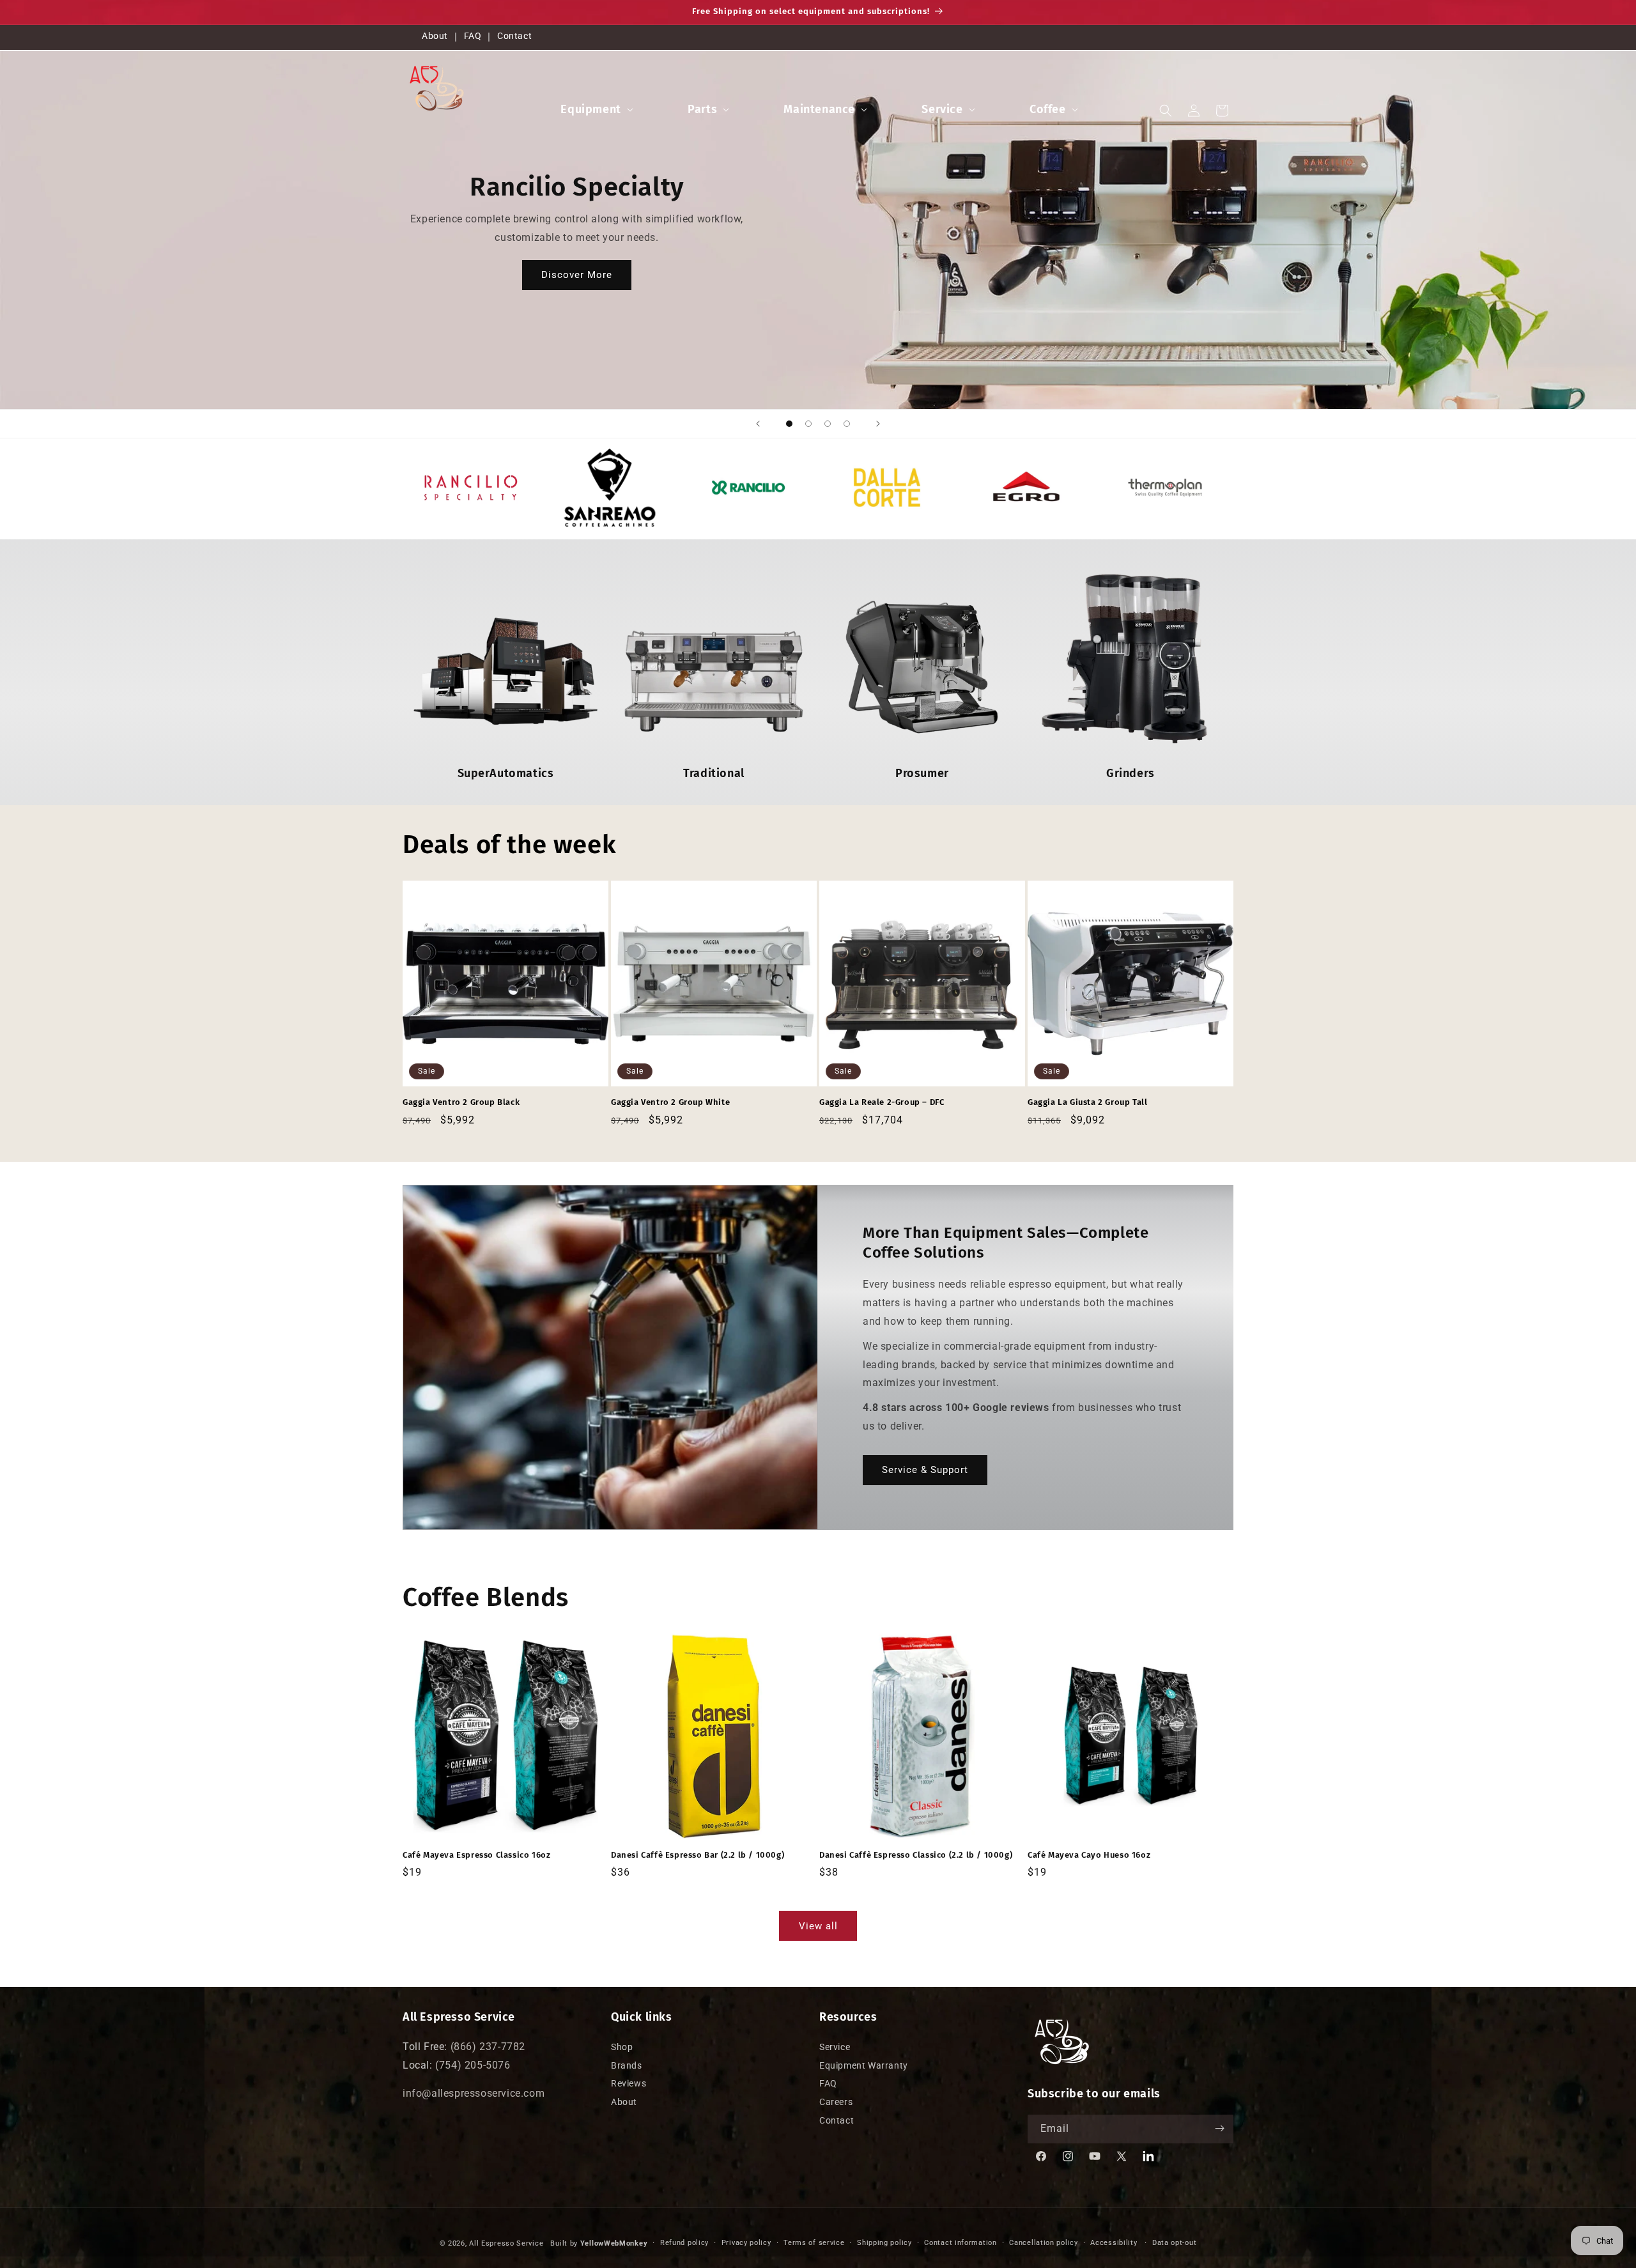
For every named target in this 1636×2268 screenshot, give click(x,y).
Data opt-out (1174, 2243)
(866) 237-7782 (488, 2046)
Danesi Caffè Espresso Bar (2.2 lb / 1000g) (698, 1855)
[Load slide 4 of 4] (847, 424)
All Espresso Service (506, 2243)
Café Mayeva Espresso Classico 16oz (476, 1855)
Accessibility (1114, 2243)
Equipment (590, 109)
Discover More (577, 275)
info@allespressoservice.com (474, 2093)
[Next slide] (878, 424)
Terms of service (814, 2243)
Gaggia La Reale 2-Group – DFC (882, 1102)
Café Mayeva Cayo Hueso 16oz (1089, 1855)
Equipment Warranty (864, 2065)
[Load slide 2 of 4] (808, 424)
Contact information (960, 2243)
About (435, 36)
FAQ (473, 36)
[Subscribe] (1219, 2128)
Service (942, 109)
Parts (702, 109)
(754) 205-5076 (473, 2064)
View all (818, 1925)
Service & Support (925, 1470)
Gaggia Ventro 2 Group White (670, 1102)
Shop (622, 2046)
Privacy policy (746, 2243)
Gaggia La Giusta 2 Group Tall (1087, 1102)
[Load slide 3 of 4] (828, 424)
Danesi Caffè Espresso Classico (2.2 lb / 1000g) (916, 1855)
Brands (627, 2065)
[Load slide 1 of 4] (789, 424)
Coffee (1048, 109)
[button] (595, 110)
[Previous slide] (758, 424)
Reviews (629, 2083)
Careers (836, 2102)
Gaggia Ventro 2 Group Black (461, 1102)
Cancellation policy (1043, 2243)
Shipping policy (884, 2243)
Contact (514, 36)
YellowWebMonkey (614, 2243)
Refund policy (684, 2243)
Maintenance (819, 109)
